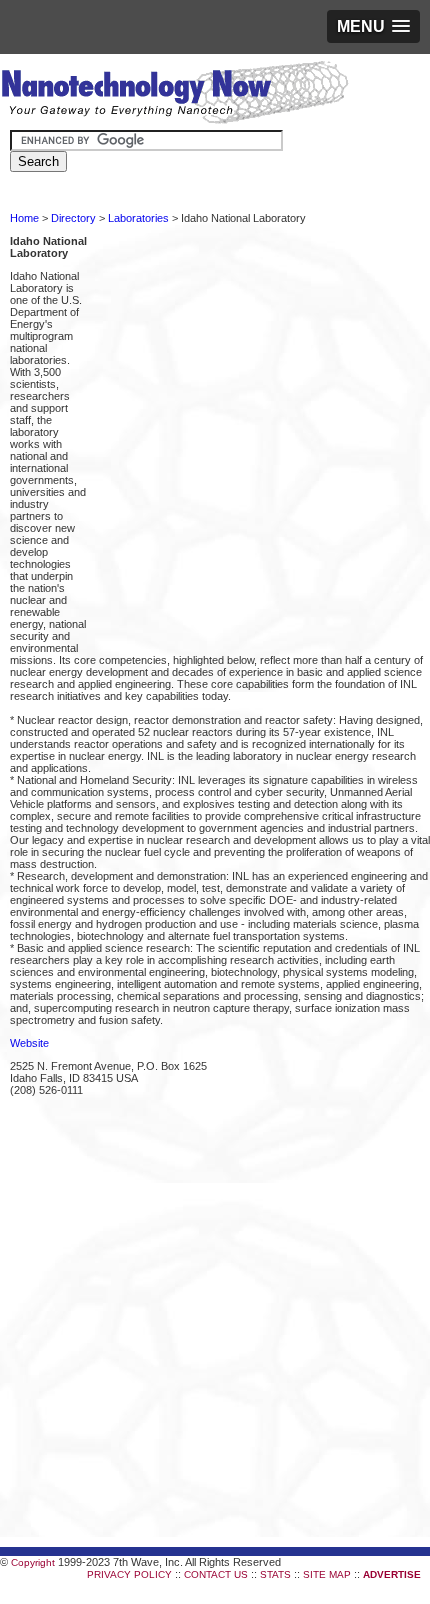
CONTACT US (216, 1574)
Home (24, 218)
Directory (73, 218)
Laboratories (138, 218)
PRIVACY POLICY (129, 1574)
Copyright (33, 1562)
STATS (275, 1574)
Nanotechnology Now (174, 95)
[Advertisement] (215, 439)
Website (29, 1043)
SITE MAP (327, 1574)
